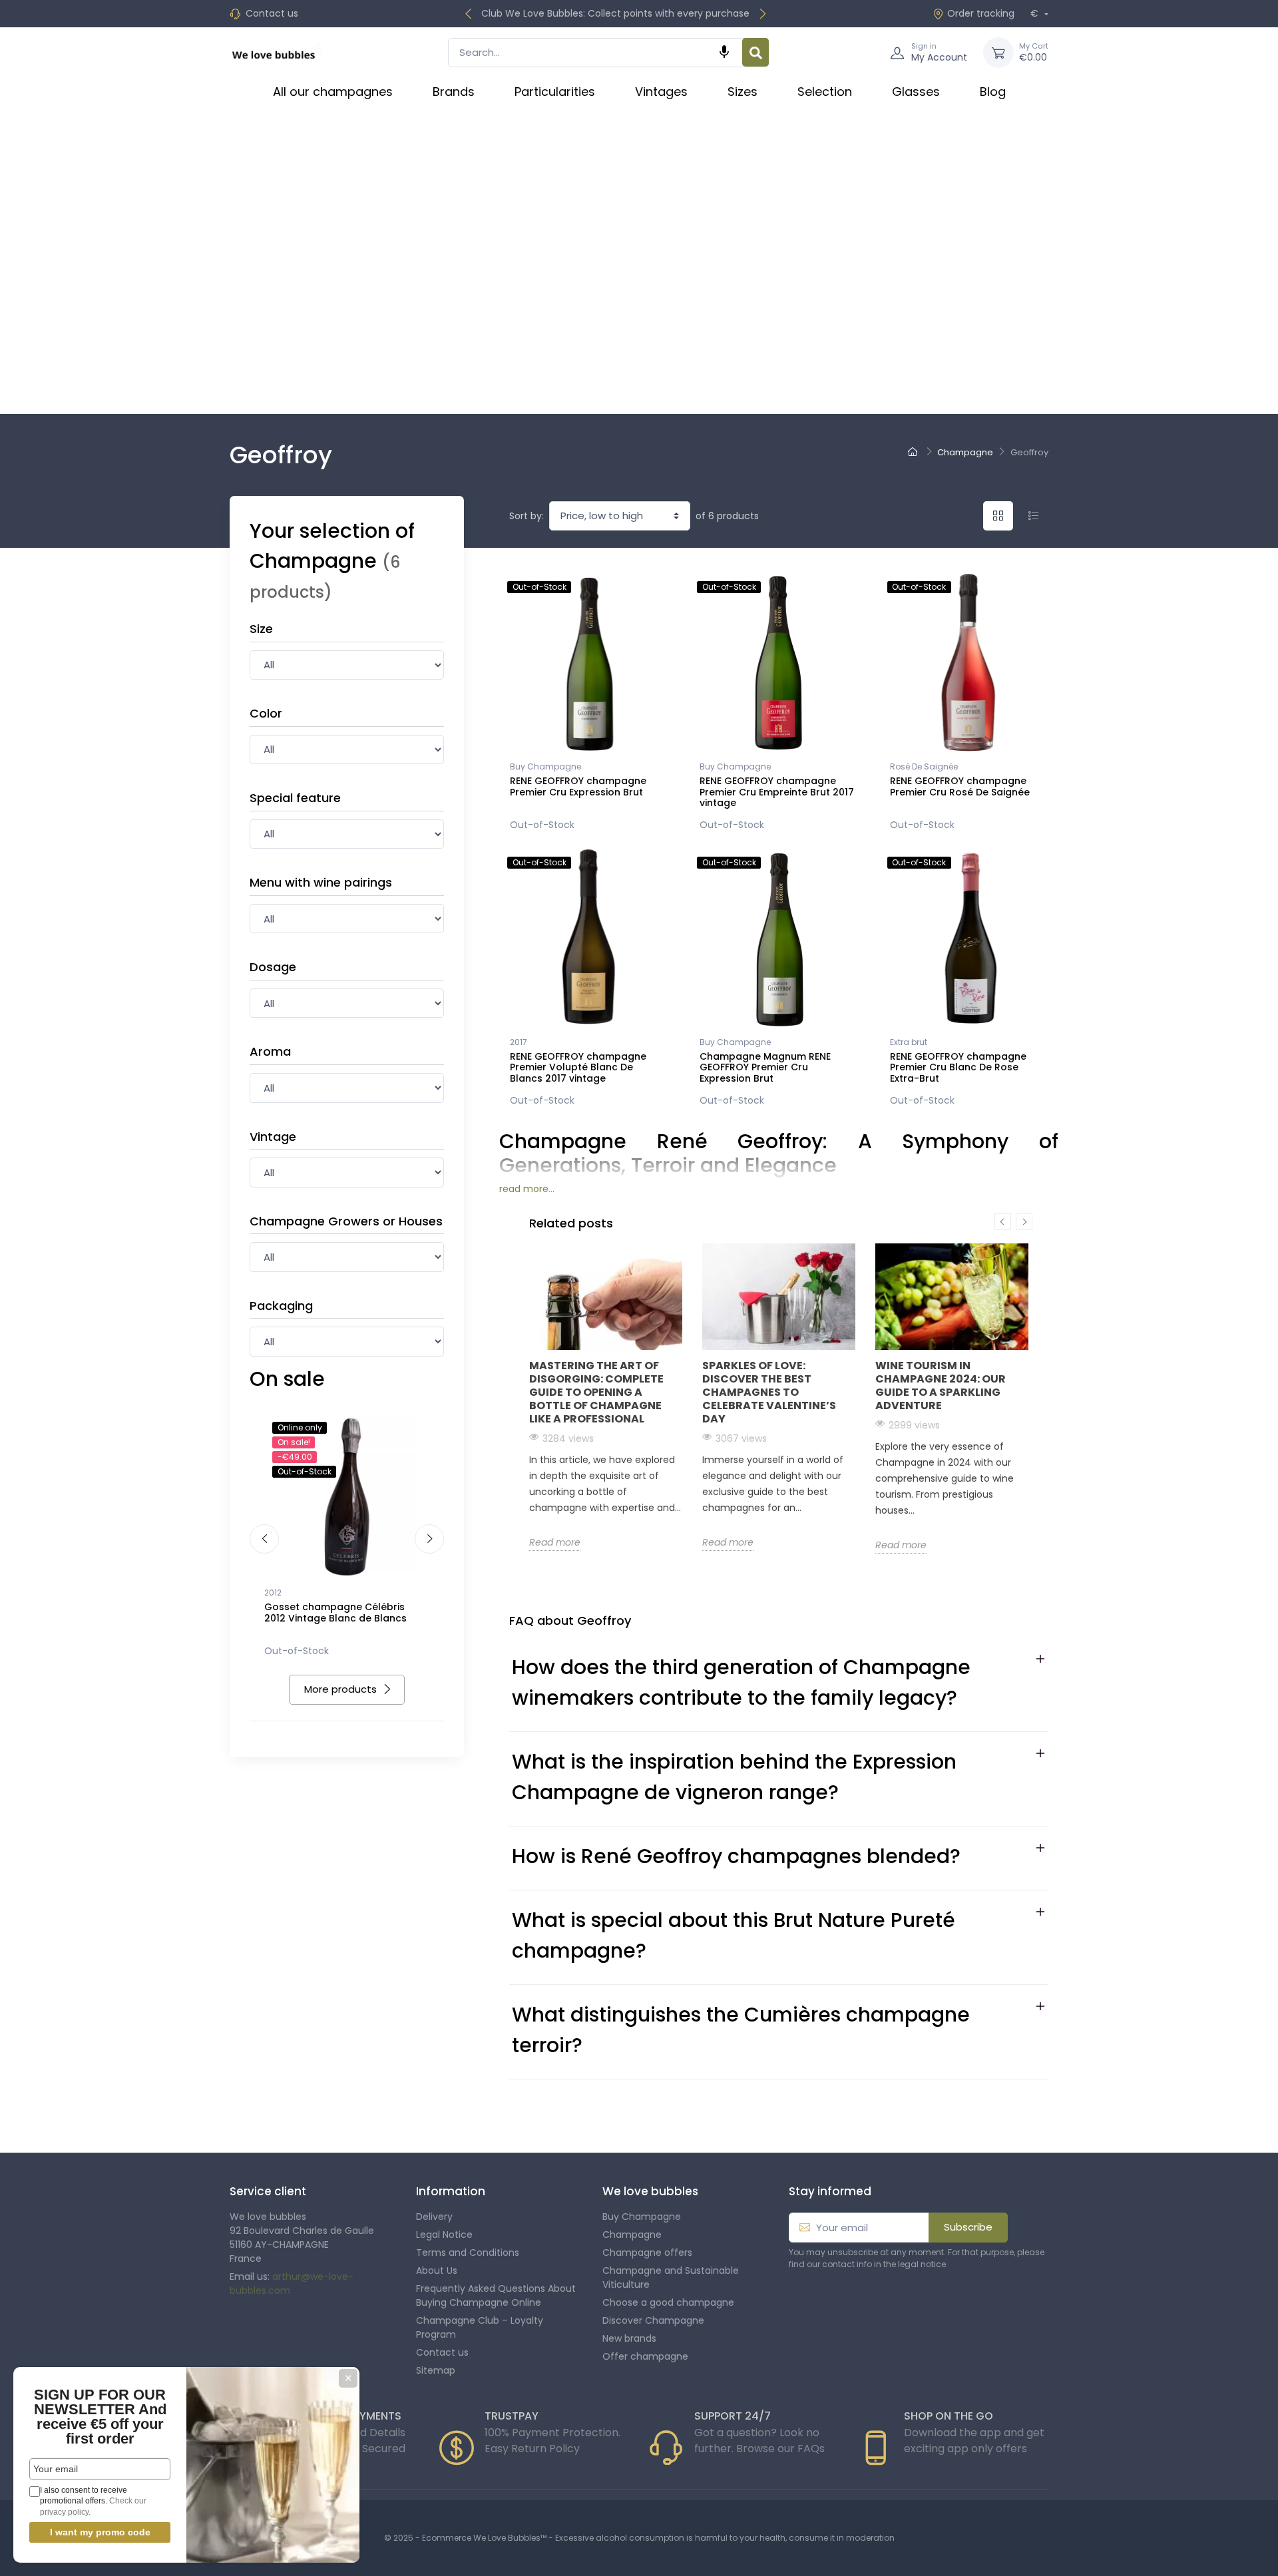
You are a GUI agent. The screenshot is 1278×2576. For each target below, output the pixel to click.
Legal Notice (444, 2235)
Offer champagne (645, 2356)
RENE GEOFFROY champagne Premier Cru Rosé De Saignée (960, 786)
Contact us (272, 13)
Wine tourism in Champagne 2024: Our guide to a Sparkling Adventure (941, 1386)
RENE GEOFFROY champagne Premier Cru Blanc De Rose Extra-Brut (958, 1068)
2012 (273, 1593)
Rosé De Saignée (924, 766)
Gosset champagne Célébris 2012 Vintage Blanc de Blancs (335, 1612)
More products (340, 1689)
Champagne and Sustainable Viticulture (671, 2277)
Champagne (632, 2235)
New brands (629, 2338)
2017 (519, 1042)
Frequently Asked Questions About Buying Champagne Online (496, 2295)
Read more (555, 1542)
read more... (527, 1189)
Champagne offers (647, 2253)
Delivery (434, 2217)
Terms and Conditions (468, 2253)
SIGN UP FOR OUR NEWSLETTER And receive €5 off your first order (100, 2417)
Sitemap (436, 2370)
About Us (437, 2270)
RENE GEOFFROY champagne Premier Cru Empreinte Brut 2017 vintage (777, 792)
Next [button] (1024, 1222)
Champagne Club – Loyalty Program (480, 2327)
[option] (606, 1397)
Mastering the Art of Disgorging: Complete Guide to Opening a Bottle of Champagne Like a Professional (596, 1392)
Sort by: (527, 516)
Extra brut (909, 1042)
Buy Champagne (545, 766)
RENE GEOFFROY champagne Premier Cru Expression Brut (578, 786)
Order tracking (981, 13)
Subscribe (968, 2227)
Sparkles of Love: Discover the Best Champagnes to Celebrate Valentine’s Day (769, 1392)
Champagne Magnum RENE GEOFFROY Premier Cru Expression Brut (765, 1068)
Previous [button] (1003, 1222)
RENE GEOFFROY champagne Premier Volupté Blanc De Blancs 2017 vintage (578, 1068)
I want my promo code (100, 2532)
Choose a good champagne (668, 2302)
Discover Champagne (653, 2320)
